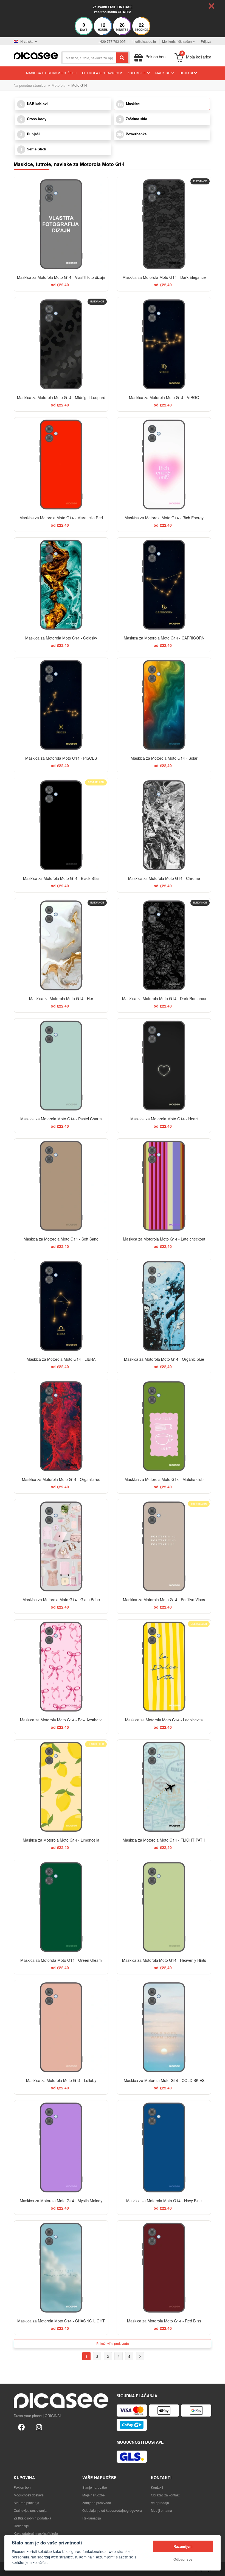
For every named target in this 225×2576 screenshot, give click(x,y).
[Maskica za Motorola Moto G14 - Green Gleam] (61, 1907)
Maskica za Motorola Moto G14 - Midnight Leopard (61, 397)
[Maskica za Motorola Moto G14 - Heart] (164, 1066)
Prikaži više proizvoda (113, 2343)
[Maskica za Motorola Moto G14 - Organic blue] (164, 1306)
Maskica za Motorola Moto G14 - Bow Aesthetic (61, 1720)
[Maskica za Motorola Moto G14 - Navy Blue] (164, 2147)
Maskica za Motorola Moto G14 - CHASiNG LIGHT (61, 2321)
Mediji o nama (161, 2510)
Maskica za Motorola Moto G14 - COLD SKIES (164, 2080)
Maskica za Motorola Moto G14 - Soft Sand (61, 1239)
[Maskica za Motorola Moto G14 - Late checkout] (164, 1186)
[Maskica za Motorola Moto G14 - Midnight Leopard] (61, 344)
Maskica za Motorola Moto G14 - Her (61, 998)
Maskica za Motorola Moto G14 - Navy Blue (164, 2201)
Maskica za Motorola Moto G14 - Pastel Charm (61, 1119)
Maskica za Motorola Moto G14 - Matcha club (164, 1479)
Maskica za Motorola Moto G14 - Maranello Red (61, 518)
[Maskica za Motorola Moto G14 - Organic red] (61, 1426)
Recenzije (21, 2526)
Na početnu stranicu (30, 85)
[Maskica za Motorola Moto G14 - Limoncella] (61, 1787)
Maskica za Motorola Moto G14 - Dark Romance (164, 998)
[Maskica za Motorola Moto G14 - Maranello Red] (61, 465)
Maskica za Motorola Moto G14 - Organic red (61, 1479)
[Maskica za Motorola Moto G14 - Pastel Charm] (61, 1066)
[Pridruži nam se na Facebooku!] (21, 2427)
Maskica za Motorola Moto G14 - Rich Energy (164, 518)
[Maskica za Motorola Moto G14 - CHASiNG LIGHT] (61, 2268)
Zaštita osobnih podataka (33, 2518)
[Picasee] (36, 55)
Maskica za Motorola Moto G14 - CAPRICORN (164, 638)
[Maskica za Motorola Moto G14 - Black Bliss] (61, 825)
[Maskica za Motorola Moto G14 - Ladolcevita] (164, 1667)
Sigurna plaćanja (26, 2503)
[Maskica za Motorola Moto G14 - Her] (61, 945)
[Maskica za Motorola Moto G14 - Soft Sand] (61, 1186)
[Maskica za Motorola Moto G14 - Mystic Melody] (61, 2147)
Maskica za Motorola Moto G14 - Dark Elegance (164, 277)
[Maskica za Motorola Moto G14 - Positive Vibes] (164, 1546)
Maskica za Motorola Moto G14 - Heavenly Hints (164, 1960)
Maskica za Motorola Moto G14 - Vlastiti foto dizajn (61, 277)
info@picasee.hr (144, 41)
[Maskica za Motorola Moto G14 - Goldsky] (61, 585)
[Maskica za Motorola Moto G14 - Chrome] (164, 825)
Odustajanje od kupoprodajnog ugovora (112, 2510)
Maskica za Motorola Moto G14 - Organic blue (164, 1359)
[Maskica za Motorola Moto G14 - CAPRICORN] (164, 585)
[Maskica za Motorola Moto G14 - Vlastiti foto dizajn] (61, 224)
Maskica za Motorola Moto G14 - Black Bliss (61, 878)
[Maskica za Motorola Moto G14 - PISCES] (61, 705)
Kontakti (157, 2487)
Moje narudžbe (94, 2495)
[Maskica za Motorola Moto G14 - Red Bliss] (164, 2268)
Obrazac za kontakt (165, 2495)
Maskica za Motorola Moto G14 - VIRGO (164, 397)
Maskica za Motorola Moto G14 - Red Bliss (164, 2321)
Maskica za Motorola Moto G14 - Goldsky (61, 638)
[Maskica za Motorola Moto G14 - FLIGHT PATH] (164, 1787)
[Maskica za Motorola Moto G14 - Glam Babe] (61, 1546)
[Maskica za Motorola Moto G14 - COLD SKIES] (164, 2027)
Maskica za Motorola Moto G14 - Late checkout (164, 1239)
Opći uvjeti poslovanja (30, 2510)
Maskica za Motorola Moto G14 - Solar (164, 758)
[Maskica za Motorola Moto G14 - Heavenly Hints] (164, 1907)
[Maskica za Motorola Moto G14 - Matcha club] (164, 1426)
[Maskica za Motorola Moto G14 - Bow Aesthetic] (61, 1667)
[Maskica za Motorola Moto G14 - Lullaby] (61, 2027)
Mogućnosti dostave (29, 2495)
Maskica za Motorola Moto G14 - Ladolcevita (164, 1720)
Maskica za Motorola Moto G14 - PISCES (61, 758)
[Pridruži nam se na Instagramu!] (39, 2427)
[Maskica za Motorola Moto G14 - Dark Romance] (164, 945)
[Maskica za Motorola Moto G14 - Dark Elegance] (164, 224)
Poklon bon (22, 2487)
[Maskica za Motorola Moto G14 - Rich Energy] (164, 465)
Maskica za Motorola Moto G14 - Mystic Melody (61, 2201)
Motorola (58, 85)
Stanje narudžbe (95, 2487)
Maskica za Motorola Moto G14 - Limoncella (61, 1840)
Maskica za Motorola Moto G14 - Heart (164, 1119)
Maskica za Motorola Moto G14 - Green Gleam (61, 1960)
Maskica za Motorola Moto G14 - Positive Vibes (164, 1600)
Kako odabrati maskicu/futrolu (36, 2533)
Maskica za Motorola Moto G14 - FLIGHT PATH (164, 1840)
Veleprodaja (160, 2503)
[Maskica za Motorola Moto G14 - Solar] (164, 705)
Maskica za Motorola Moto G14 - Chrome (164, 878)
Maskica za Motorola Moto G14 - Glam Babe (61, 1600)
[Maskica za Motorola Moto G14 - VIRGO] (164, 344)
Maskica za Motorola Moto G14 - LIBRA (61, 1359)
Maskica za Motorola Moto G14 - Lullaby (61, 2080)
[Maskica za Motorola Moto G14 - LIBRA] (61, 1306)
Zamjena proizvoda (97, 2503)
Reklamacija (92, 2518)
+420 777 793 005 (112, 41)
